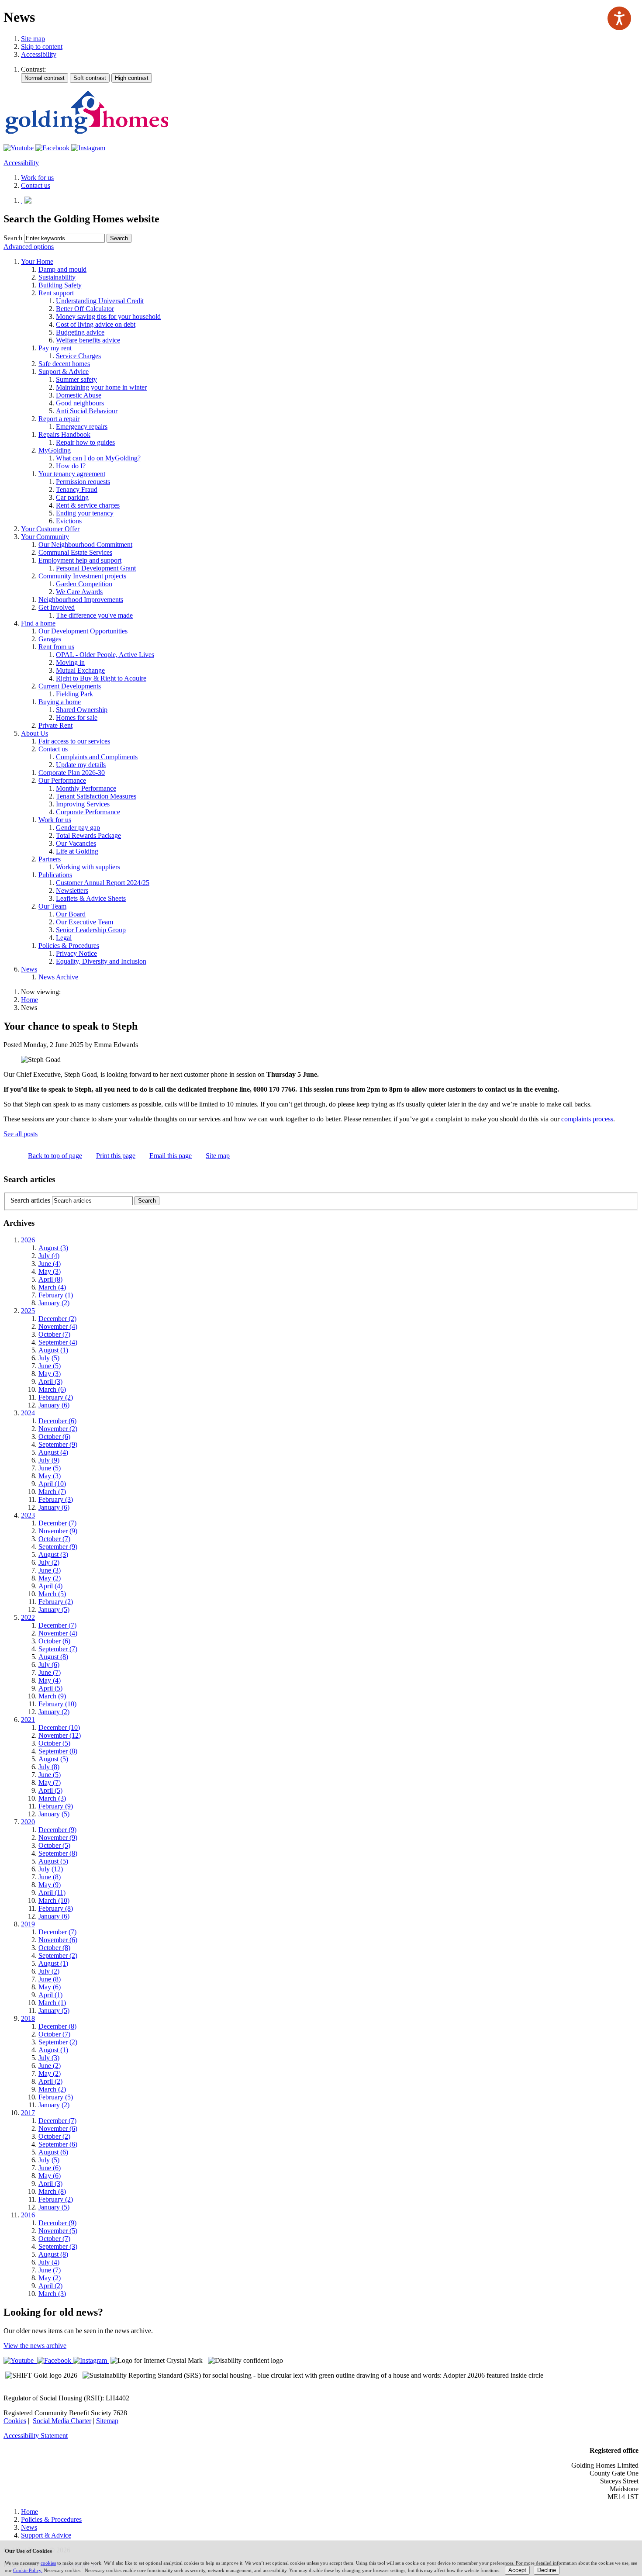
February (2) (56, 1397)
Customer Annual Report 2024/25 (103, 883)
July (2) (49, 1562)
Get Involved (57, 607)
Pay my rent (55, 348)
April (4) (50, 1586)
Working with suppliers (88, 867)
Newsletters (72, 890)
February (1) (56, 1295)
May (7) (50, 1782)
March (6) (52, 1389)
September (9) (58, 1444)
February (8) (56, 1908)
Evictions (69, 521)
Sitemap (107, 2421)
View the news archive (35, 2346)
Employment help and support (80, 560)
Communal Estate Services (75, 552)
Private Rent (55, 725)
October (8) (54, 1948)
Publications (55, 875)
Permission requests (83, 482)
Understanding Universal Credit (100, 301)
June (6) (50, 2168)
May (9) (50, 1885)
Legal (64, 938)
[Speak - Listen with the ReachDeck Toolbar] (619, 18)
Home (29, 1000)
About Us (35, 733)
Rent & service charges (88, 505)
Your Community (45, 537)
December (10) (59, 1727)
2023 (28, 1515)
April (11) (52, 1893)
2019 (28, 1924)
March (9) (52, 1696)
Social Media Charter (62, 2421)
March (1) (52, 2003)
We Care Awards (79, 592)
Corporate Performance (88, 812)
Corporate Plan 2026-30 (72, 773)
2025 (28, 1311)
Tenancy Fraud (77, 489)
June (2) (50, 2066)
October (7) (54, 1334)
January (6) (54, 1405)
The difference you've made (94, 615)
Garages (50, 639)
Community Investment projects (82, 576)
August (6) (53, 2152)
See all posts (21, 1134)
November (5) (58, 2231)
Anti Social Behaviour (87, 411)
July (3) (49, 2058)
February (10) (57, 1704)
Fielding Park (74, 694)
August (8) (53, 1657)
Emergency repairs (82, 427)
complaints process (587, 1119)
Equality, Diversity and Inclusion (101, 961)
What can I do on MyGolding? (98, 458)
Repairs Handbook (64, 434)
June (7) (50, 1672)
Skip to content (42, 47)
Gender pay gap (78, 828)
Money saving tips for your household (108, 316)
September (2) (58, 1955)
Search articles (30, 1200)
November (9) (58, 1531)
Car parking (72, 497)
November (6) (58, 1940)
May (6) (50, 1987)
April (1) (50, 1995)
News (29, 969)
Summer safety (76, 379)
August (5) (53, 1759)
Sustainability (57, 277)
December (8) (57, 2026)
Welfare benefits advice (88, 340)
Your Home (37, 261)
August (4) (53, 1452)
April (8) (50, 1279)
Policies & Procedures (69, 946)
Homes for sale (77, 717)
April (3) (50, 1381)
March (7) (52, 1492)
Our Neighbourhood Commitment (85, 545)
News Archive (58, 977)
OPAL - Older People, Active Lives (105, 655)
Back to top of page (55, 1156)
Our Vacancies (76, 843)
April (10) (52, 1484)
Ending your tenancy (85, 513)
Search (13, 238)
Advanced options (29, 247)
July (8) (49, 1767)
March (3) (52, 1798)
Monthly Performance (86, 788)
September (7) (58, 1649)
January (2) (54, 1303)
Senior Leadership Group (91, 930)
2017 (28, 2113)
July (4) (49, 1256)
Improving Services (83, 804)
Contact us (53, 749)
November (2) (58, 1429)
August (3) (53, 1248)
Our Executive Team (85, 922)
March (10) (54, 1900)
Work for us (55, 820)
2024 (28, 1413)
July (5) (49, 1358)
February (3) (56, 1499)
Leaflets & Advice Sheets (91, 898)
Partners (50, 859)
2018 (28, 2018)
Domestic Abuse (79, 395)
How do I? (71, 466)
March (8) (52, 2191)
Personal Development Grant (96, 568)
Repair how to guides (85, 442)
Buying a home (60, 702)
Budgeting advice (80, 332)
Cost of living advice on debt (96, 324)
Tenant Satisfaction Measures (96, 796)
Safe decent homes (64, 364)
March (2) (52, 2089)
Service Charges (78, 356)
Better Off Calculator (85, 309)
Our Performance (62, 780)
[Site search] (64, 238)
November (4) (58, 1326)
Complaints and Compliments (97, 757)
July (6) (49, 1665)
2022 (28, 1617)
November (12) (60, 1735)
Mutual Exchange (80, 670)
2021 (28, 1720)
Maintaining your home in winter (101, 387)
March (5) (52, 1594)
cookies (48, 2563)
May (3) (50, 1271)
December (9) (57, 1830)
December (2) (57, 1319)
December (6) (57, 1421)
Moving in (70, 662)
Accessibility (39, 54)
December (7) (57, 1523)
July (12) (51, 1869)
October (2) (54, 2136)
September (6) (58, 2144)
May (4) (50, 1680)
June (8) (50, 1877)
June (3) (50, 1570)
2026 (28, 1240)
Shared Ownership (82, 710)
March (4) (52, 1287)
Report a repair (59, 419)
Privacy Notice (76, 953)
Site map (33, 39)
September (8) (58, 1751)
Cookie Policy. (28, 2570)
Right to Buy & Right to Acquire (101, 678)
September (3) (58, 2246)
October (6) (54, 1437)
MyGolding (55, 450)
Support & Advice (64, 372)
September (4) (58, 1342)
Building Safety (60, 285)
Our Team (52, 906)
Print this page (116, 1156)
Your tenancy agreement (72, 474)
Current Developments (70, 686)
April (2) (50, 2081)
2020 (28, 1822)
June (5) (50, 1366)
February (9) (56, 1806)
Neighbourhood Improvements (81, 600)
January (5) (54, 1610)
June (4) (50, 1264)
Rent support (56, 293)
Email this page (171, 1156)
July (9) (49, 1460)
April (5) (50, 1688)
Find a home (38, 623)
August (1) (53, 1350)
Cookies (15, 2421)
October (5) (54, 1743)
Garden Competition (84, 584)
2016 (28, 2215)
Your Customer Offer (50, 529)
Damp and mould (62, 269)
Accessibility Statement (36, 2436)
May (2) (50, 1578)
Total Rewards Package (88, 835)
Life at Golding (77, 851)
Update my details (81, 765)
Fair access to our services (74, 741)
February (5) (56, 2097)
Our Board (71, 914)
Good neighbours (80, 403)
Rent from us (56, 647)
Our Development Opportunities (83, 631)
